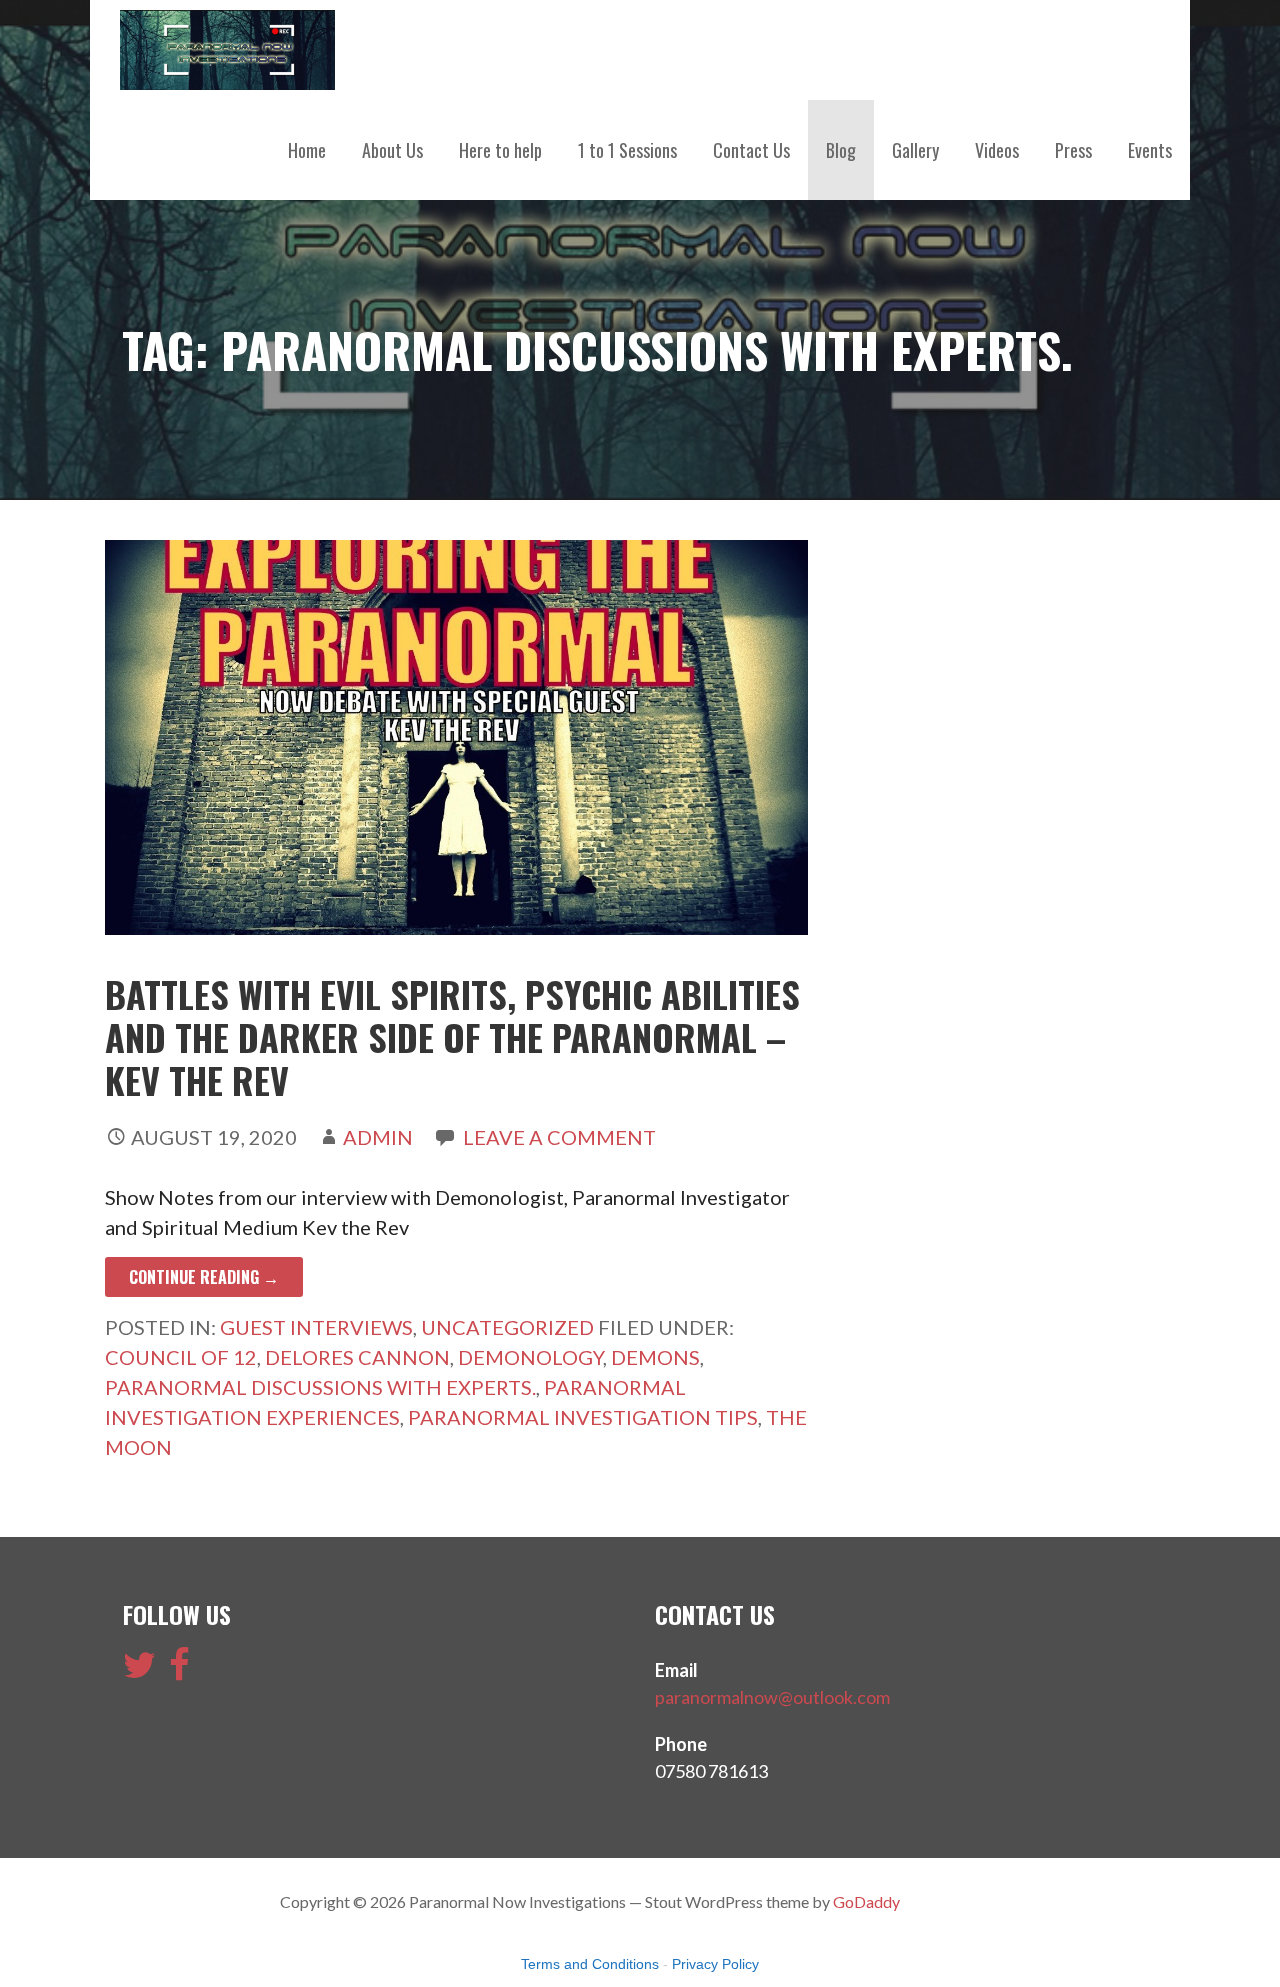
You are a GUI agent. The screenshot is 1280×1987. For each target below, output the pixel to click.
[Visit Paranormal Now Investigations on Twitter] (139, 1671)
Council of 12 (181, 1357)
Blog (841, 150)
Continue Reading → (204, 1277)
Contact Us (751, 150)
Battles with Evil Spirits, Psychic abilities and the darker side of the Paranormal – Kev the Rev (452, 1036)
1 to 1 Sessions (627, 150)
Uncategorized (507, 1327)
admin (378, 1137)
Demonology (530, 1357)
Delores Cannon (357, 1357)
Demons (655, 1357)
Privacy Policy (715, 1964)
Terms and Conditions (590, 1964)
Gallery (915, 150)
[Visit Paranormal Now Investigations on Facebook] (179, 1671)
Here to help (500, 150)
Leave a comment (559, 1137)
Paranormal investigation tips (583, 1417)
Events (1150, 150)
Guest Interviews (316, 1327)
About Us (392, 150)
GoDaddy (866, 1901)
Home (307, 150)
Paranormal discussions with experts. (320, 1387)
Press (1073, 150)
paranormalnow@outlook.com (772, 1697)
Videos (997, 150)
